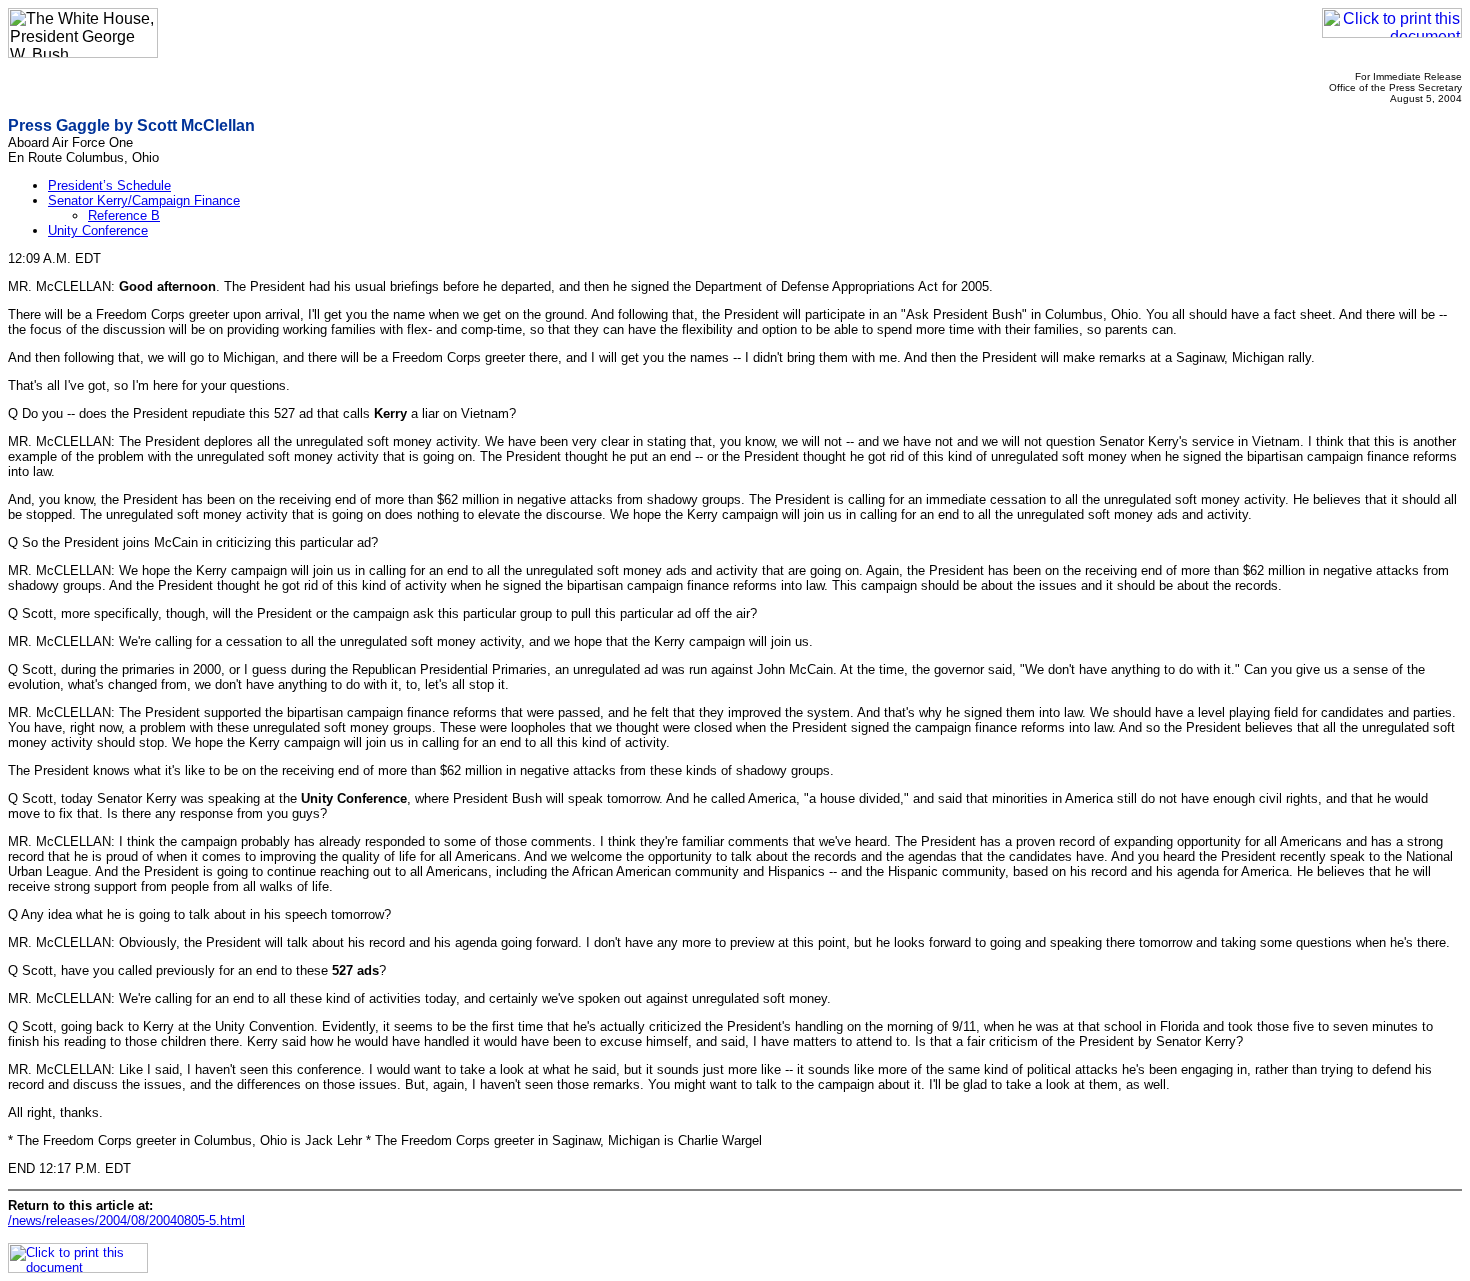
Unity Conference (98, 230)
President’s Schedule (109, 185)
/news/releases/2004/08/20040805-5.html (126, 1220)
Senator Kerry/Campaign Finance (144, 200)
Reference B (124, 215)
